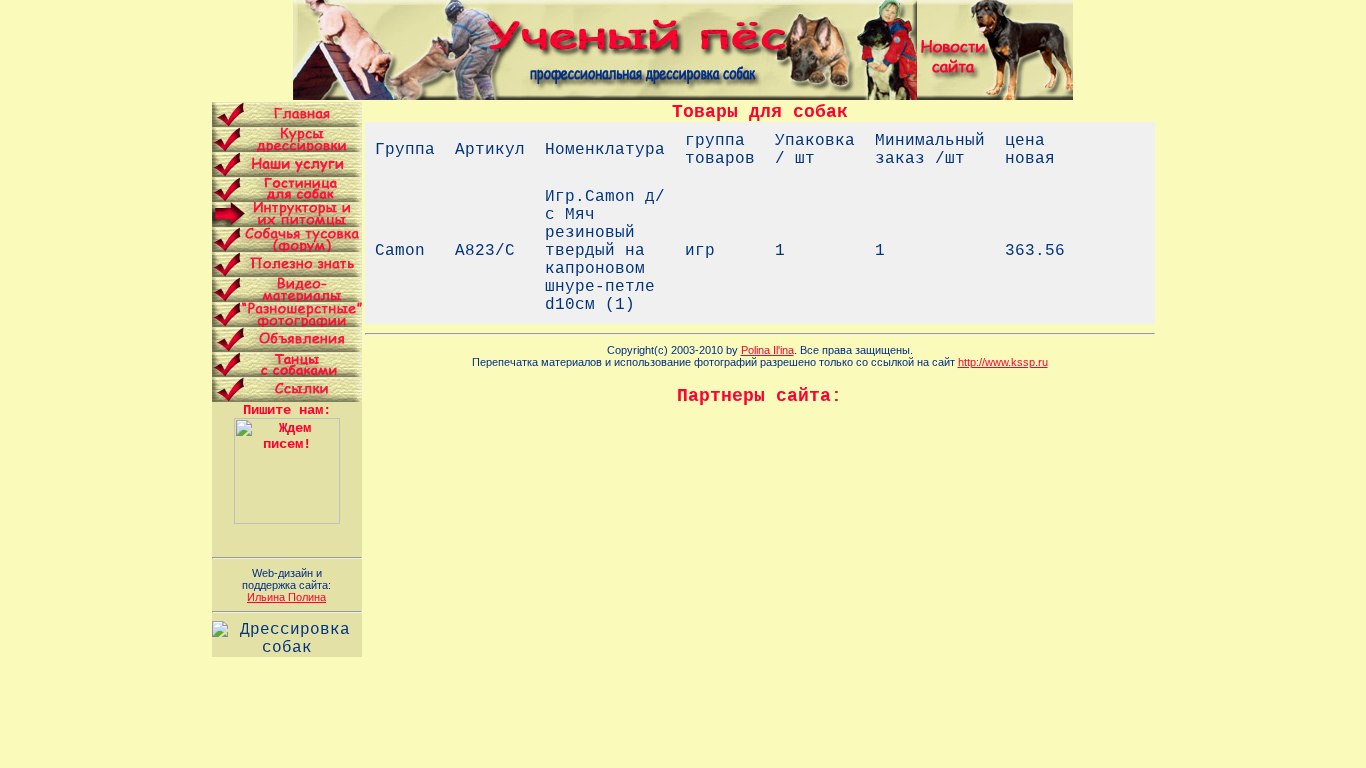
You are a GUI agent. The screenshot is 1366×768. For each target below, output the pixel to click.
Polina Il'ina (767, 350)
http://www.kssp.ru (1003, 362)
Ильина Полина (286, 597)
